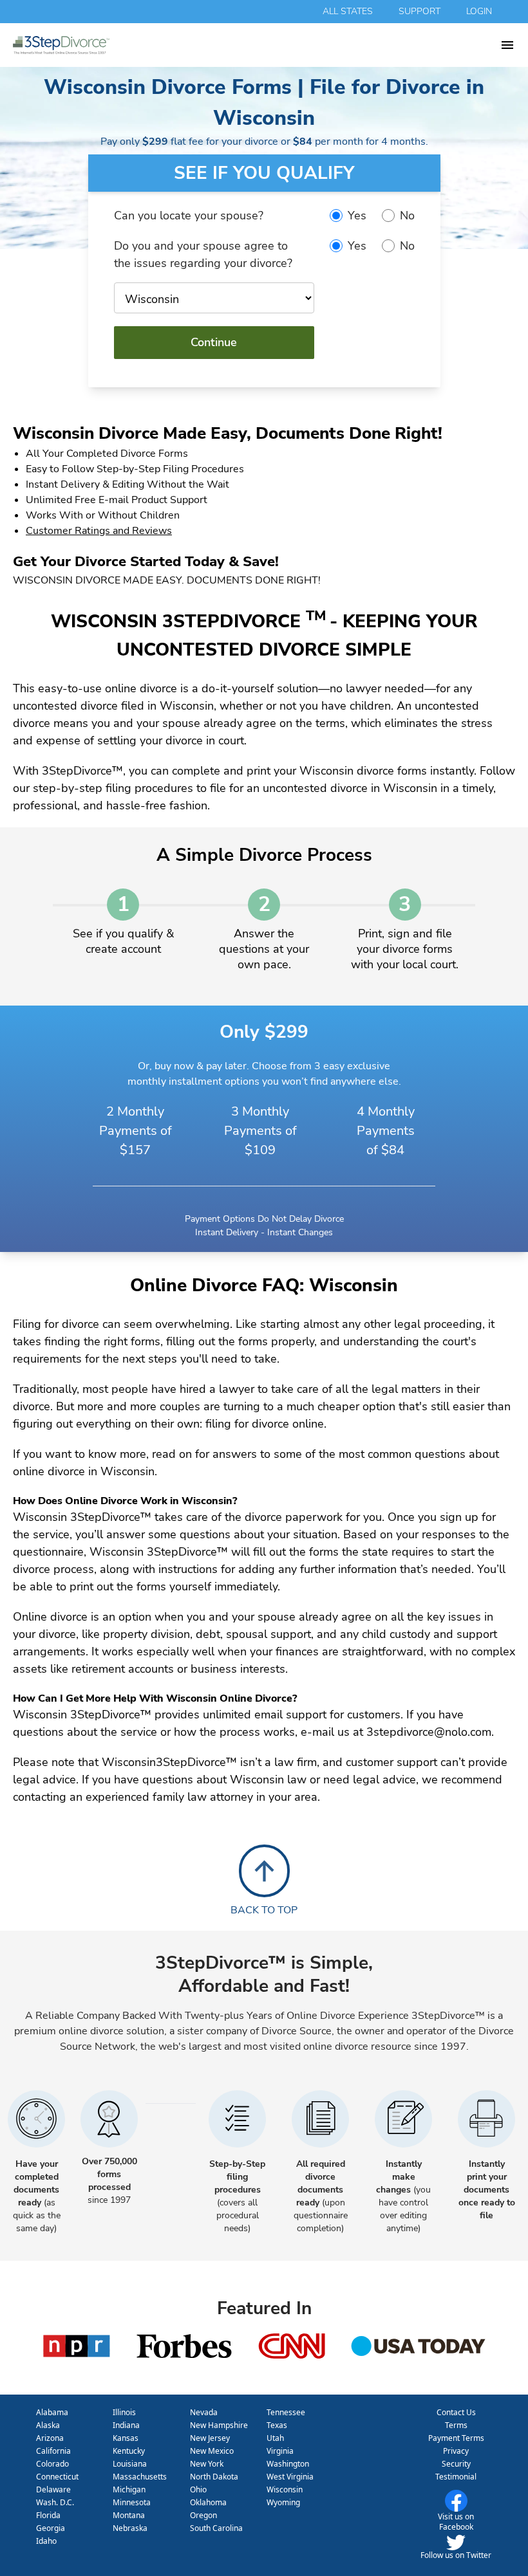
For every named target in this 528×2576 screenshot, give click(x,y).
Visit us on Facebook (456, 2522)
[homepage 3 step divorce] (256, 45)
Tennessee (286, 2412)
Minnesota (132, 2502)
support (420, 11)
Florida (48, 2515)
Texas (277, 2425)
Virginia (280, 2451)
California (53, 2451)
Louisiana (130, 2464)
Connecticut (57, 2477)
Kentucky (129, 2451)
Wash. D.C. (55, 2502)
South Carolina (216, 2528)
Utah (275, 2438)
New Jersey (210, 2438)
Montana (129, 2515)
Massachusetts (140, 2477)
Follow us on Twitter (456, 2555)
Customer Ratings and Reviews (99, 531)
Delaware (53, 2489)
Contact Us (456, 2412)
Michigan (129, 2489)
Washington (288, 2464)
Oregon (203, 2515)
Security (456, 2464)
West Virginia (290, 2477)
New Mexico (212, 2451)
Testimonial (456, 2477)
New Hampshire (219, 2425)
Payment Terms (456, 2438)
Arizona (50, 2438)
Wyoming (283, 2502)
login (479, 11)
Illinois (124, 2412)
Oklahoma (208, 2502)
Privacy (456, 2451)
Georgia (51, 2528)
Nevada (204, 2412)
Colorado (52, 2464)
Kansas (126, 2438)
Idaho (46, 2541)
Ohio (198, 2489)
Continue (214, 342)
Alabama (52, 2412)
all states (348, 11)
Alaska (48, 2425)
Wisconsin (285, 2489)
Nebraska (130, 2528)
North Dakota (214, 2477)
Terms (456, 2425)
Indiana (126, 2425)
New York (207, 2464)
